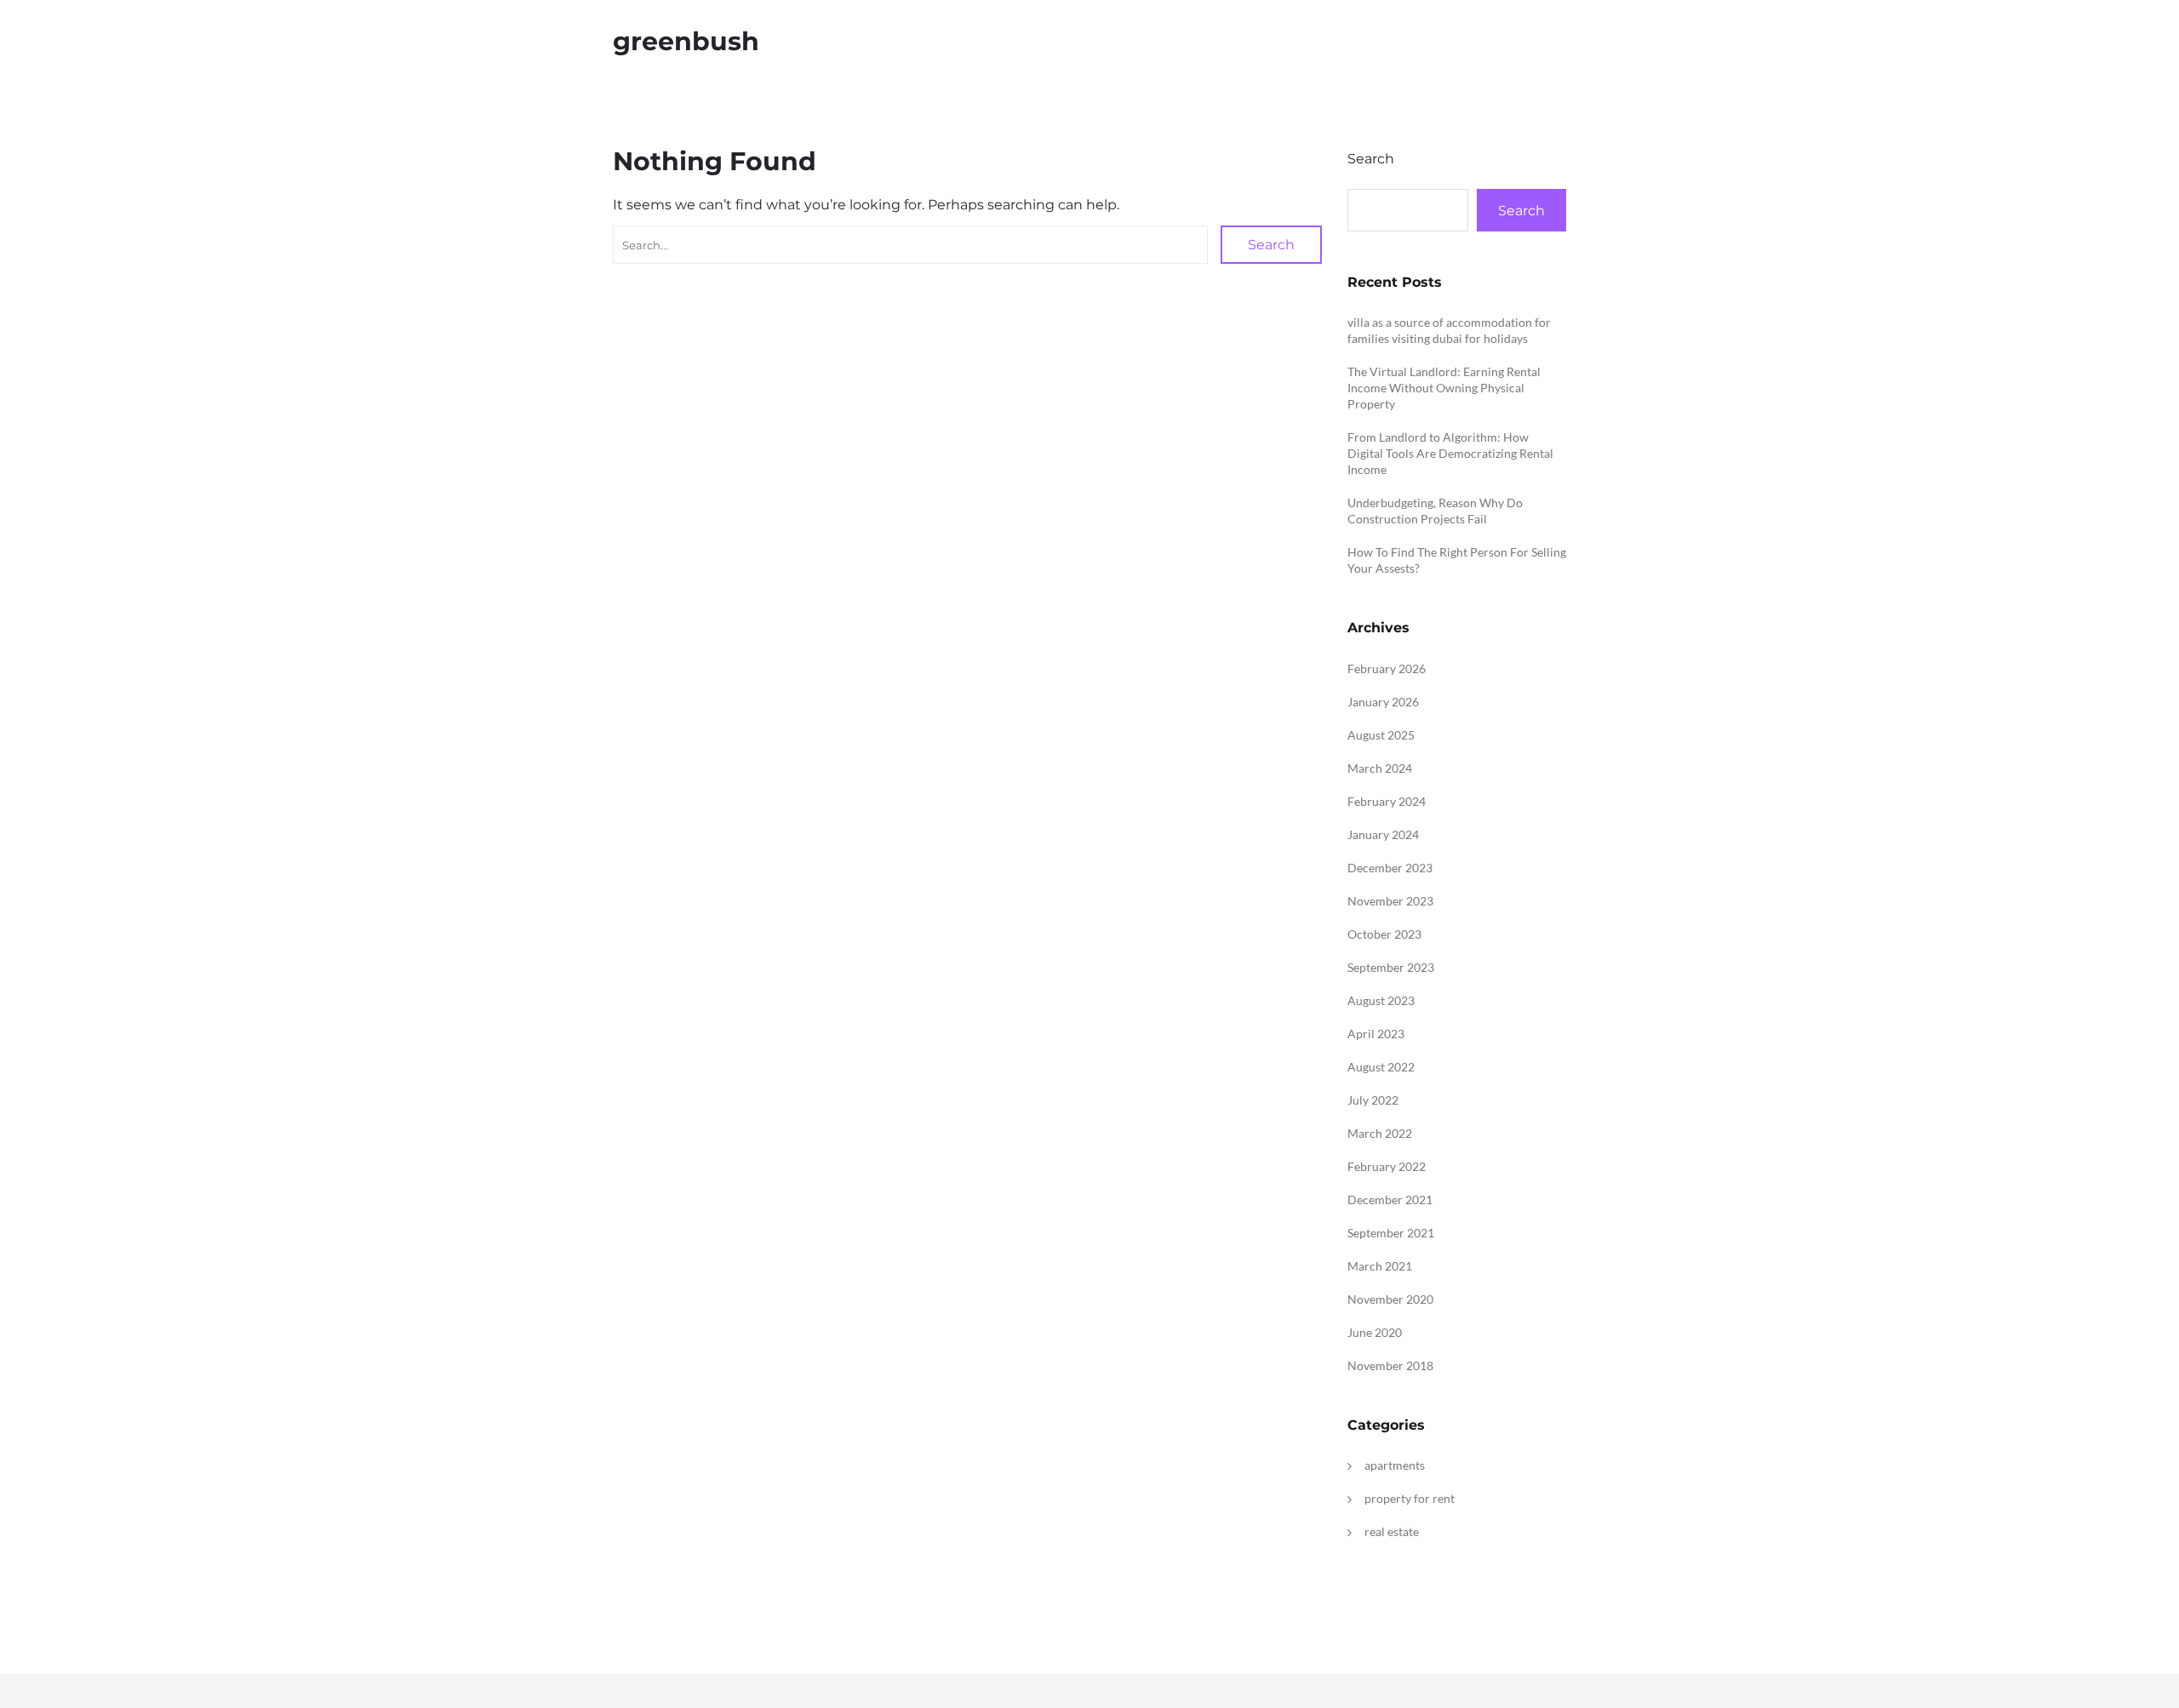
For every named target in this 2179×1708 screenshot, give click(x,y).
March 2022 (1380, 1133)
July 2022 (1373, 1100)
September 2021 (1391, 1233)
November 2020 (1390, 1299)
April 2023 (1376, 1034)
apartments (1395, 1465)
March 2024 (1380, 768)
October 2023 (1384, 934)
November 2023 (1390, 901)
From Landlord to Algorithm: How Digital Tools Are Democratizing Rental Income (1450, 453)
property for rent (1410, 1498)
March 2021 (1380, 1266)
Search (1271, 245)
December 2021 (1390, 1200)
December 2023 (1390, 868)
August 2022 (1381, 1067)
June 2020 (1375, 1332)
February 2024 (1387, 801)
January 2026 (1383, 702)
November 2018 (1390, 1365)
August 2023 (1381, 1000)
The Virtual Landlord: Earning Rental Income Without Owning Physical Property (1444, 388)
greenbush (686, 41)
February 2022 (1387, 1166)
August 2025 (1381, 735)
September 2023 (1391, 967)
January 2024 (1383, 834)
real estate (1392, 1531)
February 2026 (1387, 668)
